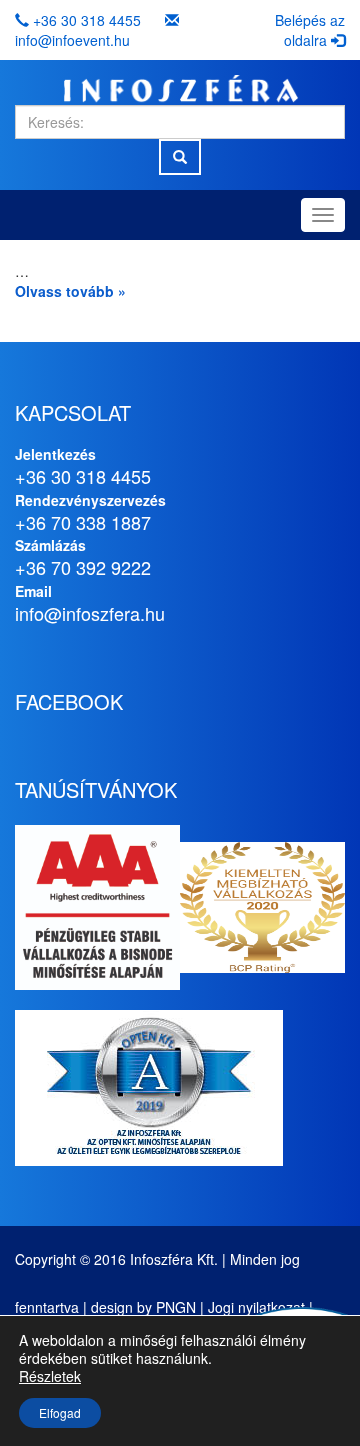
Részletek (50, 1376)
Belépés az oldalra (310, 30)
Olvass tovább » (70, 291)
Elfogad (60, 1412)
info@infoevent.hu (72, 40)
